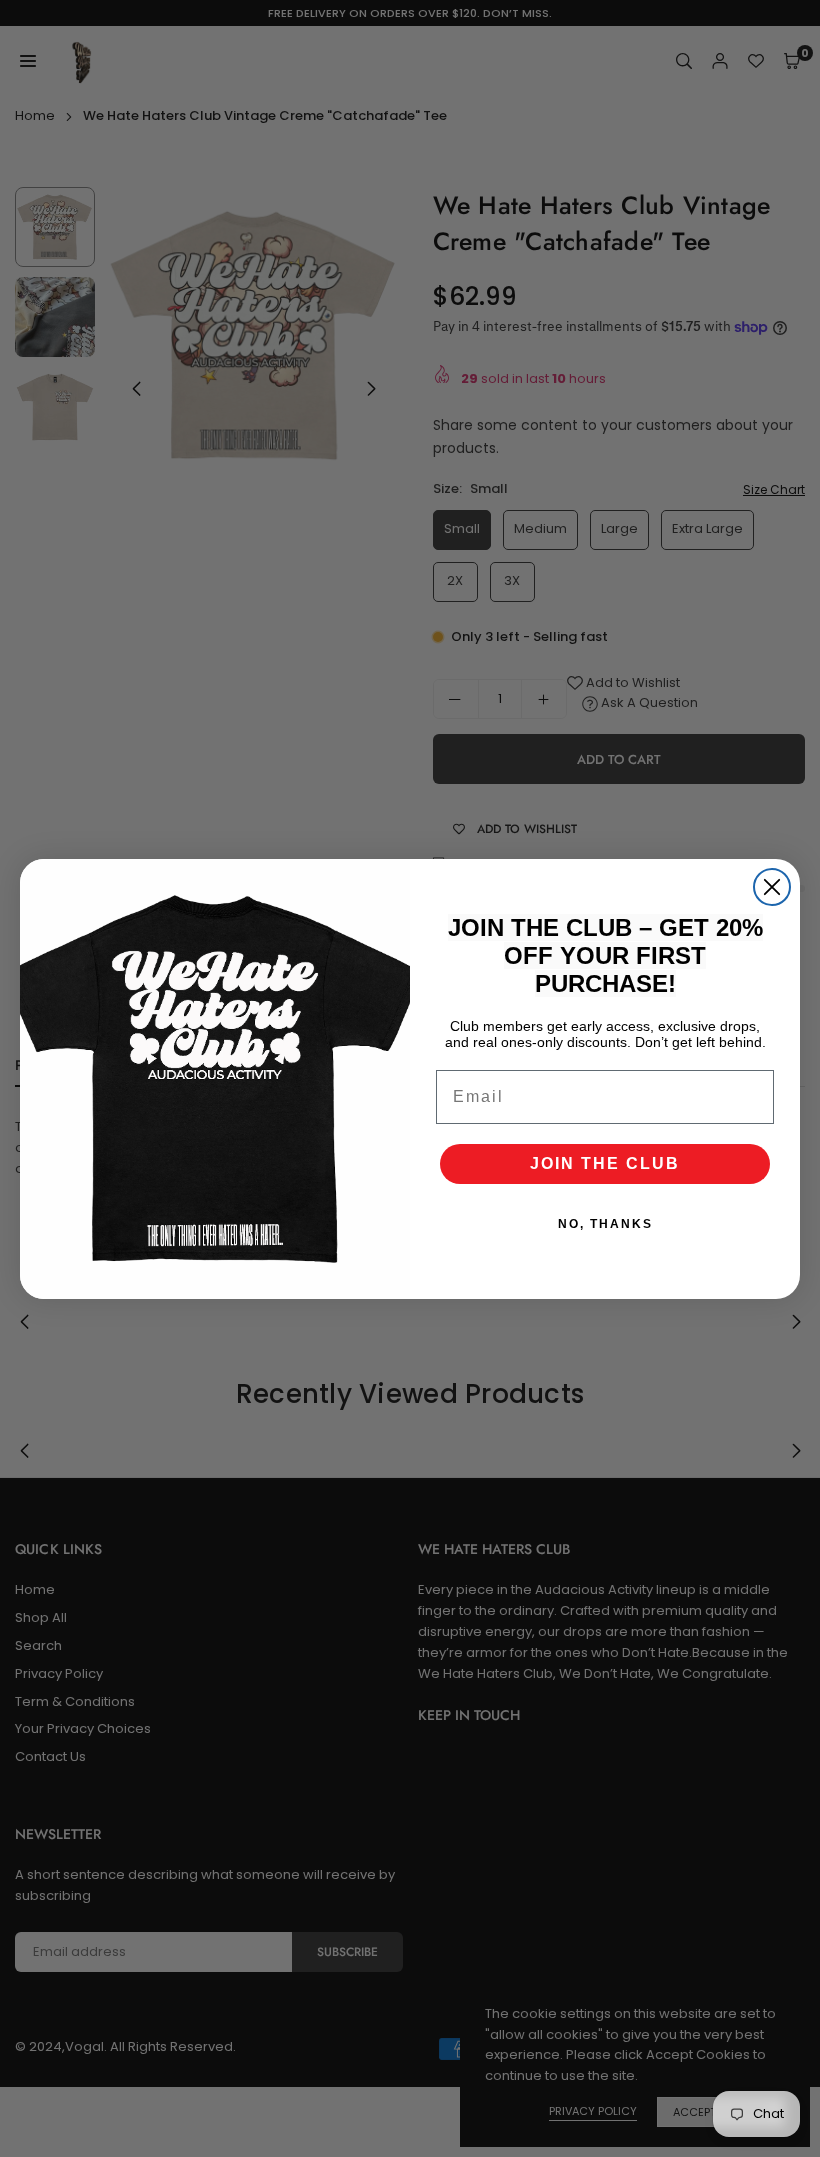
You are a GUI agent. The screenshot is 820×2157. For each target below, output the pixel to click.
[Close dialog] (772, 887)
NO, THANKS (605, 1224)
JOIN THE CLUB (605, 1163)
